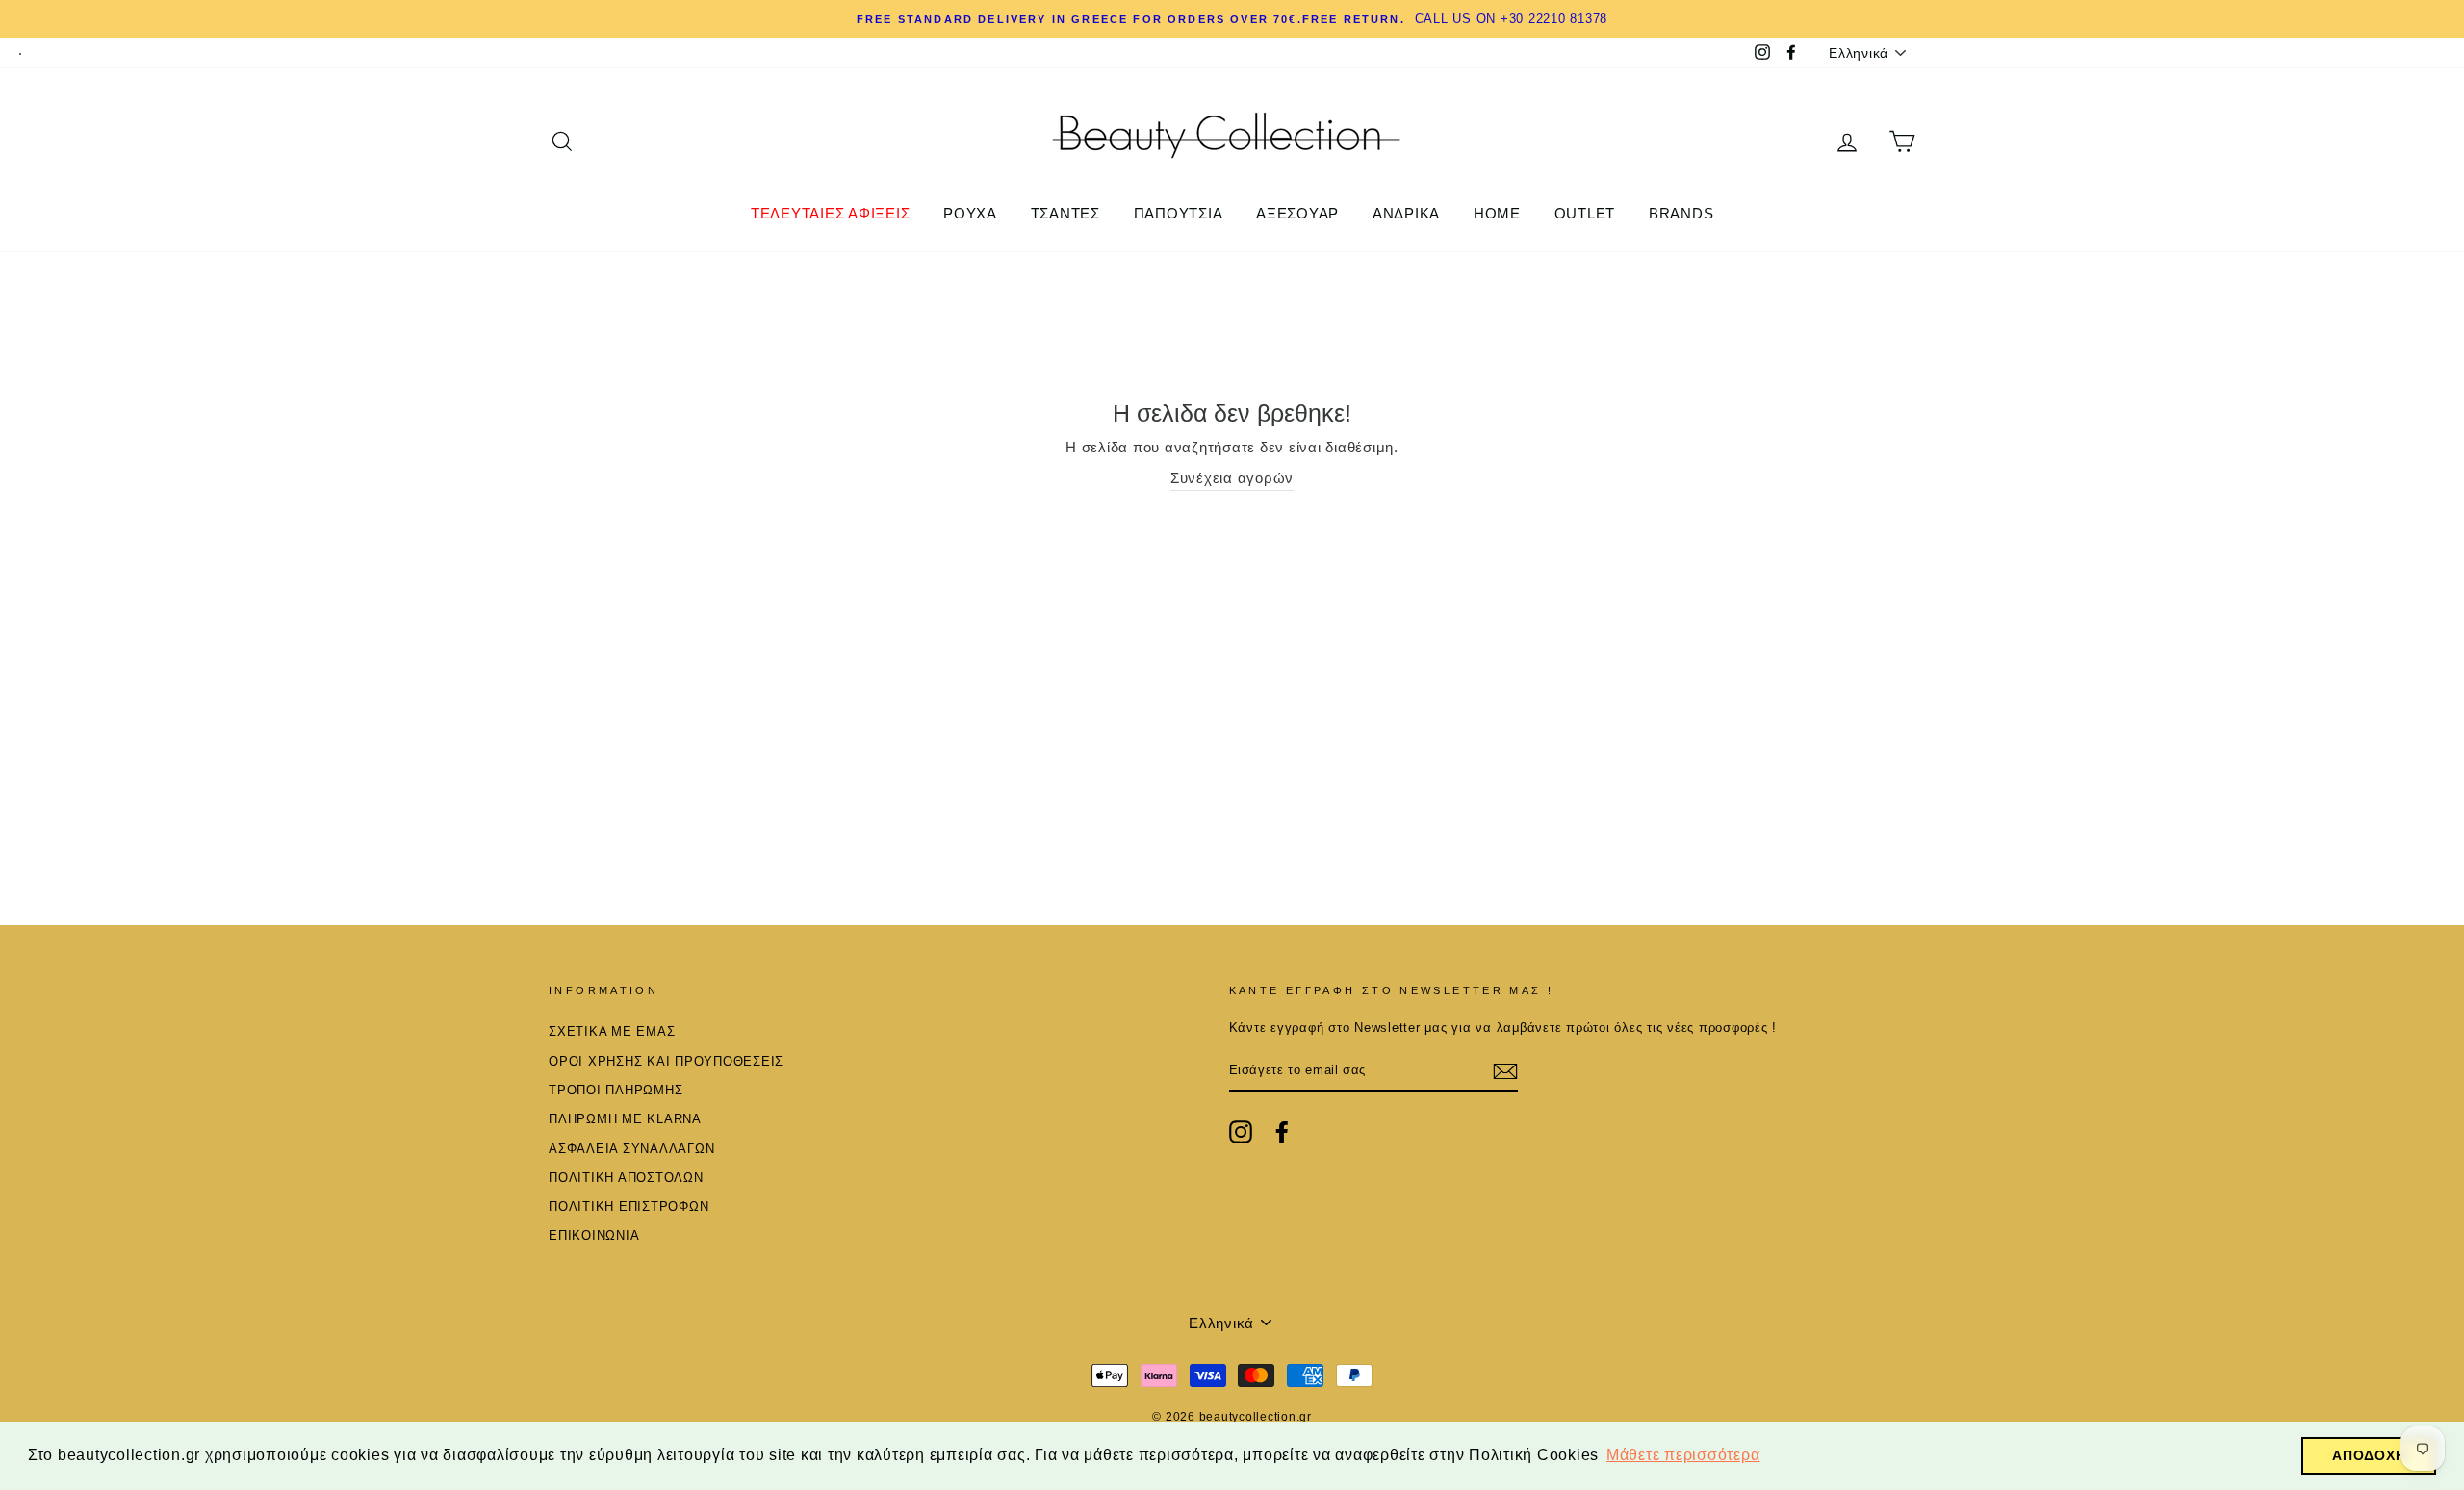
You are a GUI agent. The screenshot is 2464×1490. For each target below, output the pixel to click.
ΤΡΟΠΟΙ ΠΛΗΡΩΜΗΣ (616, 1090)
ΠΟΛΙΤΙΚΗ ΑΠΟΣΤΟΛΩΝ (626, 1178)
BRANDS (1681, 213)
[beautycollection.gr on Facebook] (1282, 1132)
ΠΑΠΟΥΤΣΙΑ (1179, 213)
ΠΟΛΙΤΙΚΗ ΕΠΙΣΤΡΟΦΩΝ (629, 1207)
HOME (1497, 213)
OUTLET (1585, 213)
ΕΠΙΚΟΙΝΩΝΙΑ (594, 1235)
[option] (1232, 19)
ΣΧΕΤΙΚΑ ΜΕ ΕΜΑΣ (612, 1031)
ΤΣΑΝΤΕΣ (1065, 213)
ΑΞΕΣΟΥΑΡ (1297, 213)
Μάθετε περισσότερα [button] (1683, 1455)
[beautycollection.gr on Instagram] (1241, 1132)
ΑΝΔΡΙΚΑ (1406, 213)
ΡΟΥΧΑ (970, 213)
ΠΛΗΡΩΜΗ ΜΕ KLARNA (625, 1119)
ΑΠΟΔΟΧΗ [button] (2369, 1455)
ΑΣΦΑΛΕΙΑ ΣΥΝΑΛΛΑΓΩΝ (631, 1149)
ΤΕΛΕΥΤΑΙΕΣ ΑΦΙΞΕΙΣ (831, 213)
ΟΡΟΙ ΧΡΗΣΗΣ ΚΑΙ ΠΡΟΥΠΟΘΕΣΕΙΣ (666, 1061)
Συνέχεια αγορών (1232, 478)
